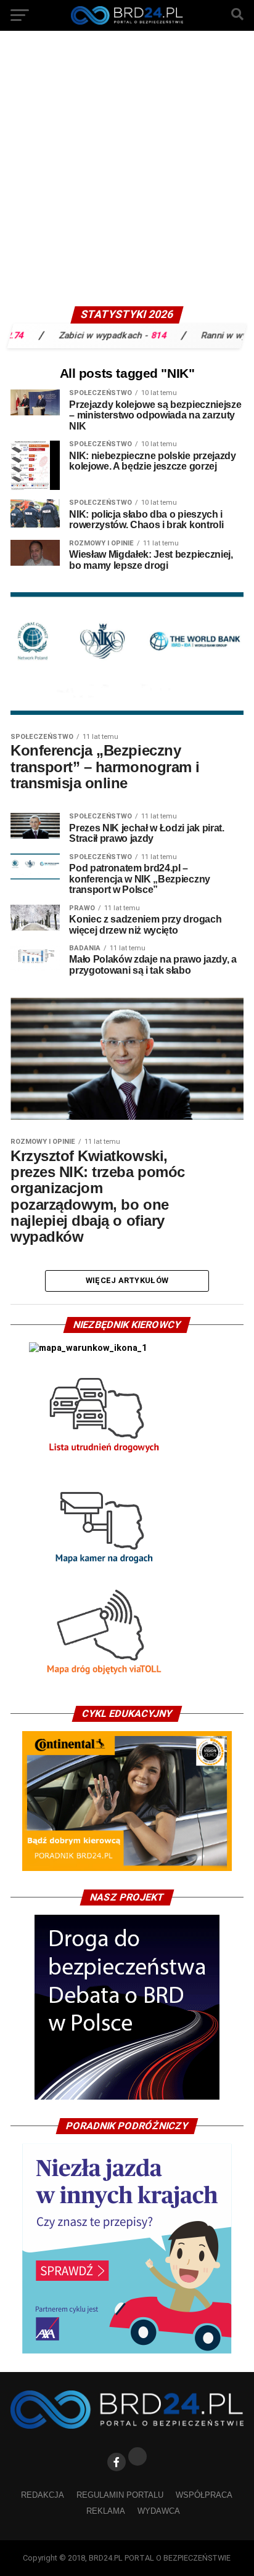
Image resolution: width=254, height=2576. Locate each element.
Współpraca (204, 2495)
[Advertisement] (127, 173)
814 (135, 335)
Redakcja (43, 2495)
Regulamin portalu (120, 2495)
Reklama (106, 2511)
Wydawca (159, 2511)
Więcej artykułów (127, 1280)
